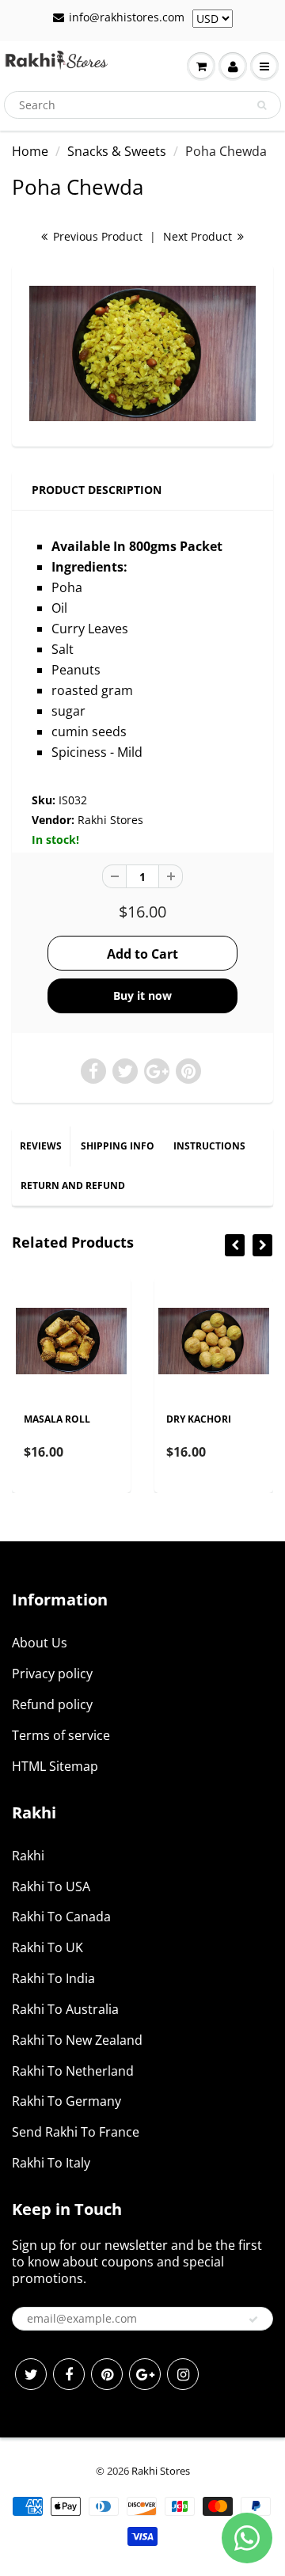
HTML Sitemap (55, 1766)
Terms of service (61, 1735)
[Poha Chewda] (142, 354)
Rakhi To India (53, 1978)
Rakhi (28, 1856)
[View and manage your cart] (201, 66)
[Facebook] (69, 2374)
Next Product (199, 236)
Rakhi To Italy (51, 2163)
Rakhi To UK (47, 1947)
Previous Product (96, 236)
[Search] (262, 105)
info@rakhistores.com (127, 17)
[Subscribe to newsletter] (253, 2320)
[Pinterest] (107, 2374)
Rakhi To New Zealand (77, 2040)
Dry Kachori (199, 1419)
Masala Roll (57, 1419)
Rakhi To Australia (65, 2009)
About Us (40, 1643)
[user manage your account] (233, 66)
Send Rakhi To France (76, 2132)
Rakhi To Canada (61, 1917)
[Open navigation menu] (264, 66)
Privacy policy (52, 1674)
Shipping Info (118, 1146)
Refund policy (52, 1704)
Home (30, 151)
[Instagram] (183, 2374)
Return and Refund (73, 1185)
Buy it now (142, 995)
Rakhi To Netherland (73, 2071)
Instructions (209, 1146)
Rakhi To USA (51, 1886)
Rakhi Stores (110, 820)
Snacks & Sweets (117, 151)
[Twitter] (31, 2374)
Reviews (41, 1146)
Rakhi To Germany (66, 2101)
